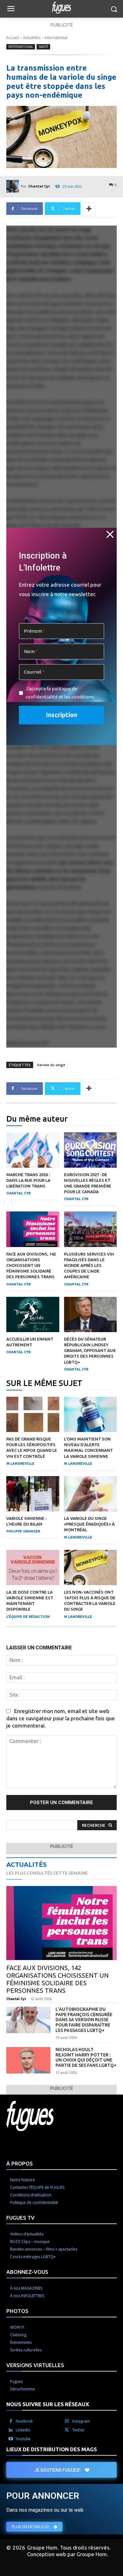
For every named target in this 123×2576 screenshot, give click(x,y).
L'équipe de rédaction (28, 1617)
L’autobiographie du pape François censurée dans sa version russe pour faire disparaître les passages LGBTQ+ (84, 2020)
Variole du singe (51, 1065)
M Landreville (20, 1463)
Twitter (78, 2430)
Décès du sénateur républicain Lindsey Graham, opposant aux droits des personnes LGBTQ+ (90, 1351)
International (56, 38)
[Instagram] (67, 2421)
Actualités (32, 38)
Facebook (24, 2421)
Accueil (13, 38)
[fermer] (110, 534)
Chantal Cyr (39, 186)
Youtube (23, 2439)
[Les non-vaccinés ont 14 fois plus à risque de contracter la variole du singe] (91, 1567)
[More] (89, 209)
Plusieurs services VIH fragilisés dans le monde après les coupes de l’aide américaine (89, 1265)
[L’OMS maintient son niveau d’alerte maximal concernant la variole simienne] (91, 1414)
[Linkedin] (11, 2430)
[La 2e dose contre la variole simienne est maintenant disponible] (33, 1567)
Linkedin (23, 2430)
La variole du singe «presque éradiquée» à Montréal (89, 1524)
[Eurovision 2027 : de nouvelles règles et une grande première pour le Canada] (91, 1150)
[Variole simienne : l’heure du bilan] (33, 1494)
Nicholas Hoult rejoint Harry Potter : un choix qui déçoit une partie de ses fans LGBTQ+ (86, 2057)
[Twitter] (67, 2430)
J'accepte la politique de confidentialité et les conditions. (60, 693)
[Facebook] (11, 2421)
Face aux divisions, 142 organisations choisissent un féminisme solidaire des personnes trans (31, 1265)
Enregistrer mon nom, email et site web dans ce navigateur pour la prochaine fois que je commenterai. (61, 1718)
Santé (43, 47)
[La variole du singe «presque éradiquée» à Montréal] (91, 1494)
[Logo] (61, 8)
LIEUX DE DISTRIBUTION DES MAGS (52, 2449)
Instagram (81, 2421)
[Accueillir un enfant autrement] (33, 1314)
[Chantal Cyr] (14, 186)
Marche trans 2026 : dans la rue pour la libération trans (28, 1180)
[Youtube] (11, 2439)
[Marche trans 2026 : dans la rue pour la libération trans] (33, 1150)
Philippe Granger (23, 1531)
